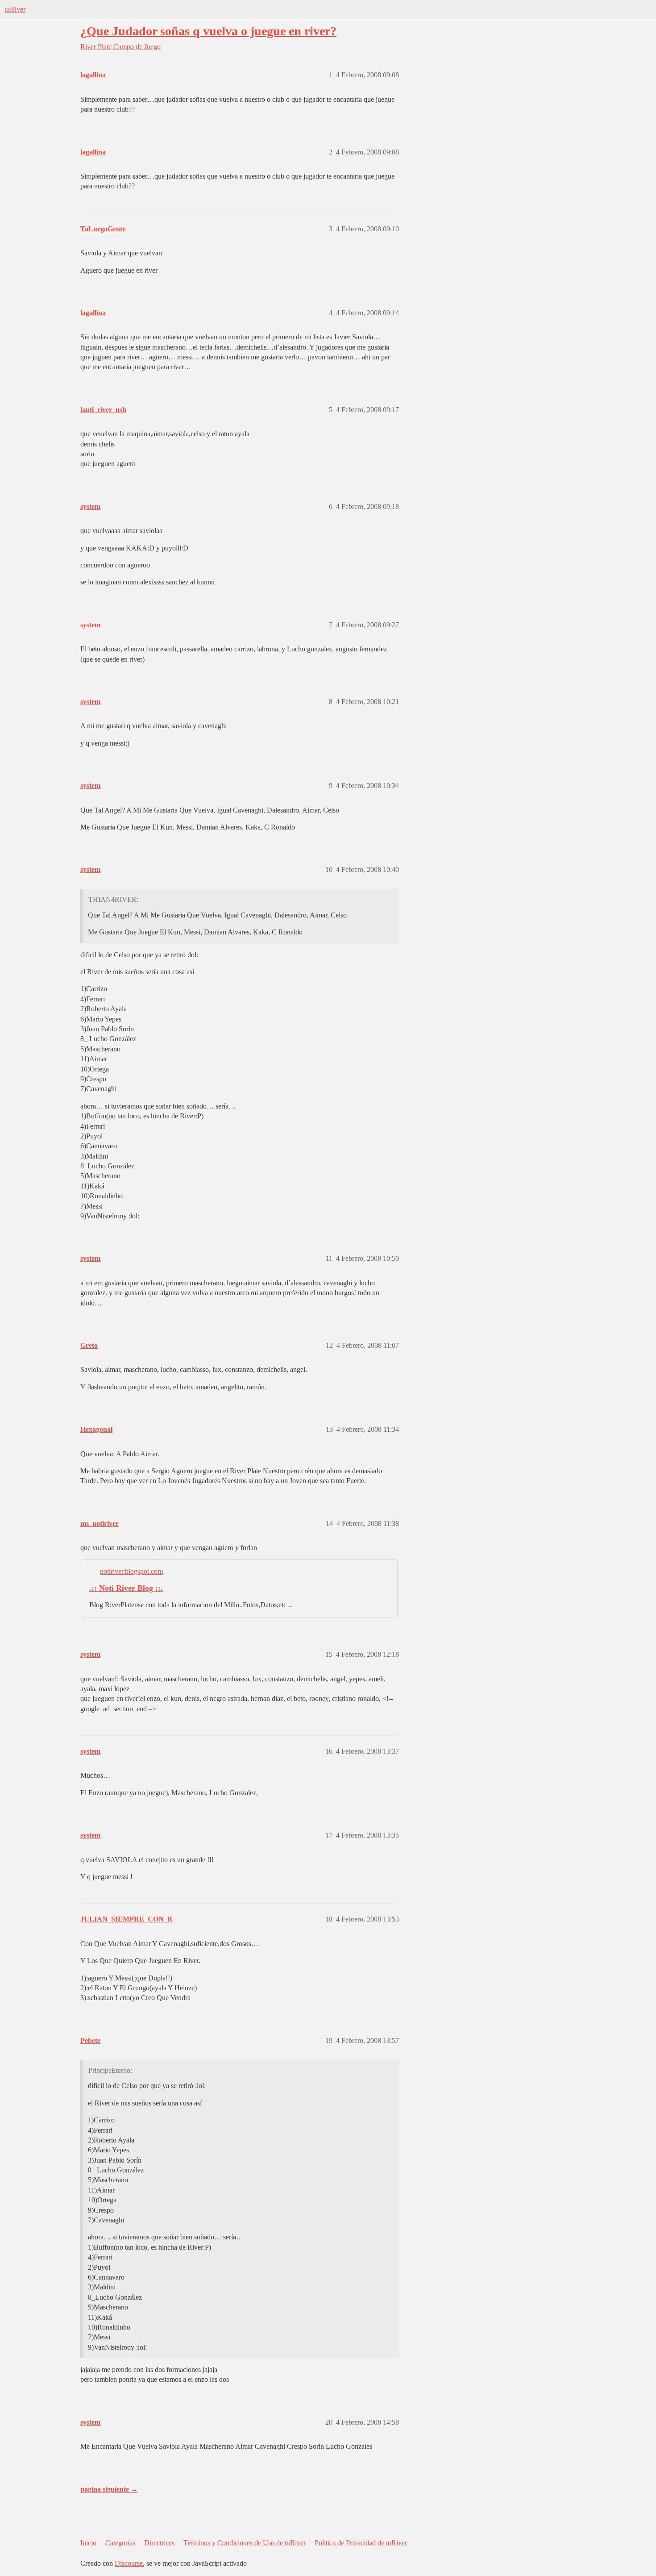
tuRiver (15, 9)
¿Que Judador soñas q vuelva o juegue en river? (208, 31)
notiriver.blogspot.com (131, 1571)
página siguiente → (109, 2489)
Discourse (129, 2563)
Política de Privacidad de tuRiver (361, 2543)
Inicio (88, 2543)
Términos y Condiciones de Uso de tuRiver (245, 2543)
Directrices (159, 2543)
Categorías (120, 2543)
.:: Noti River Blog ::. (126, 1588)
